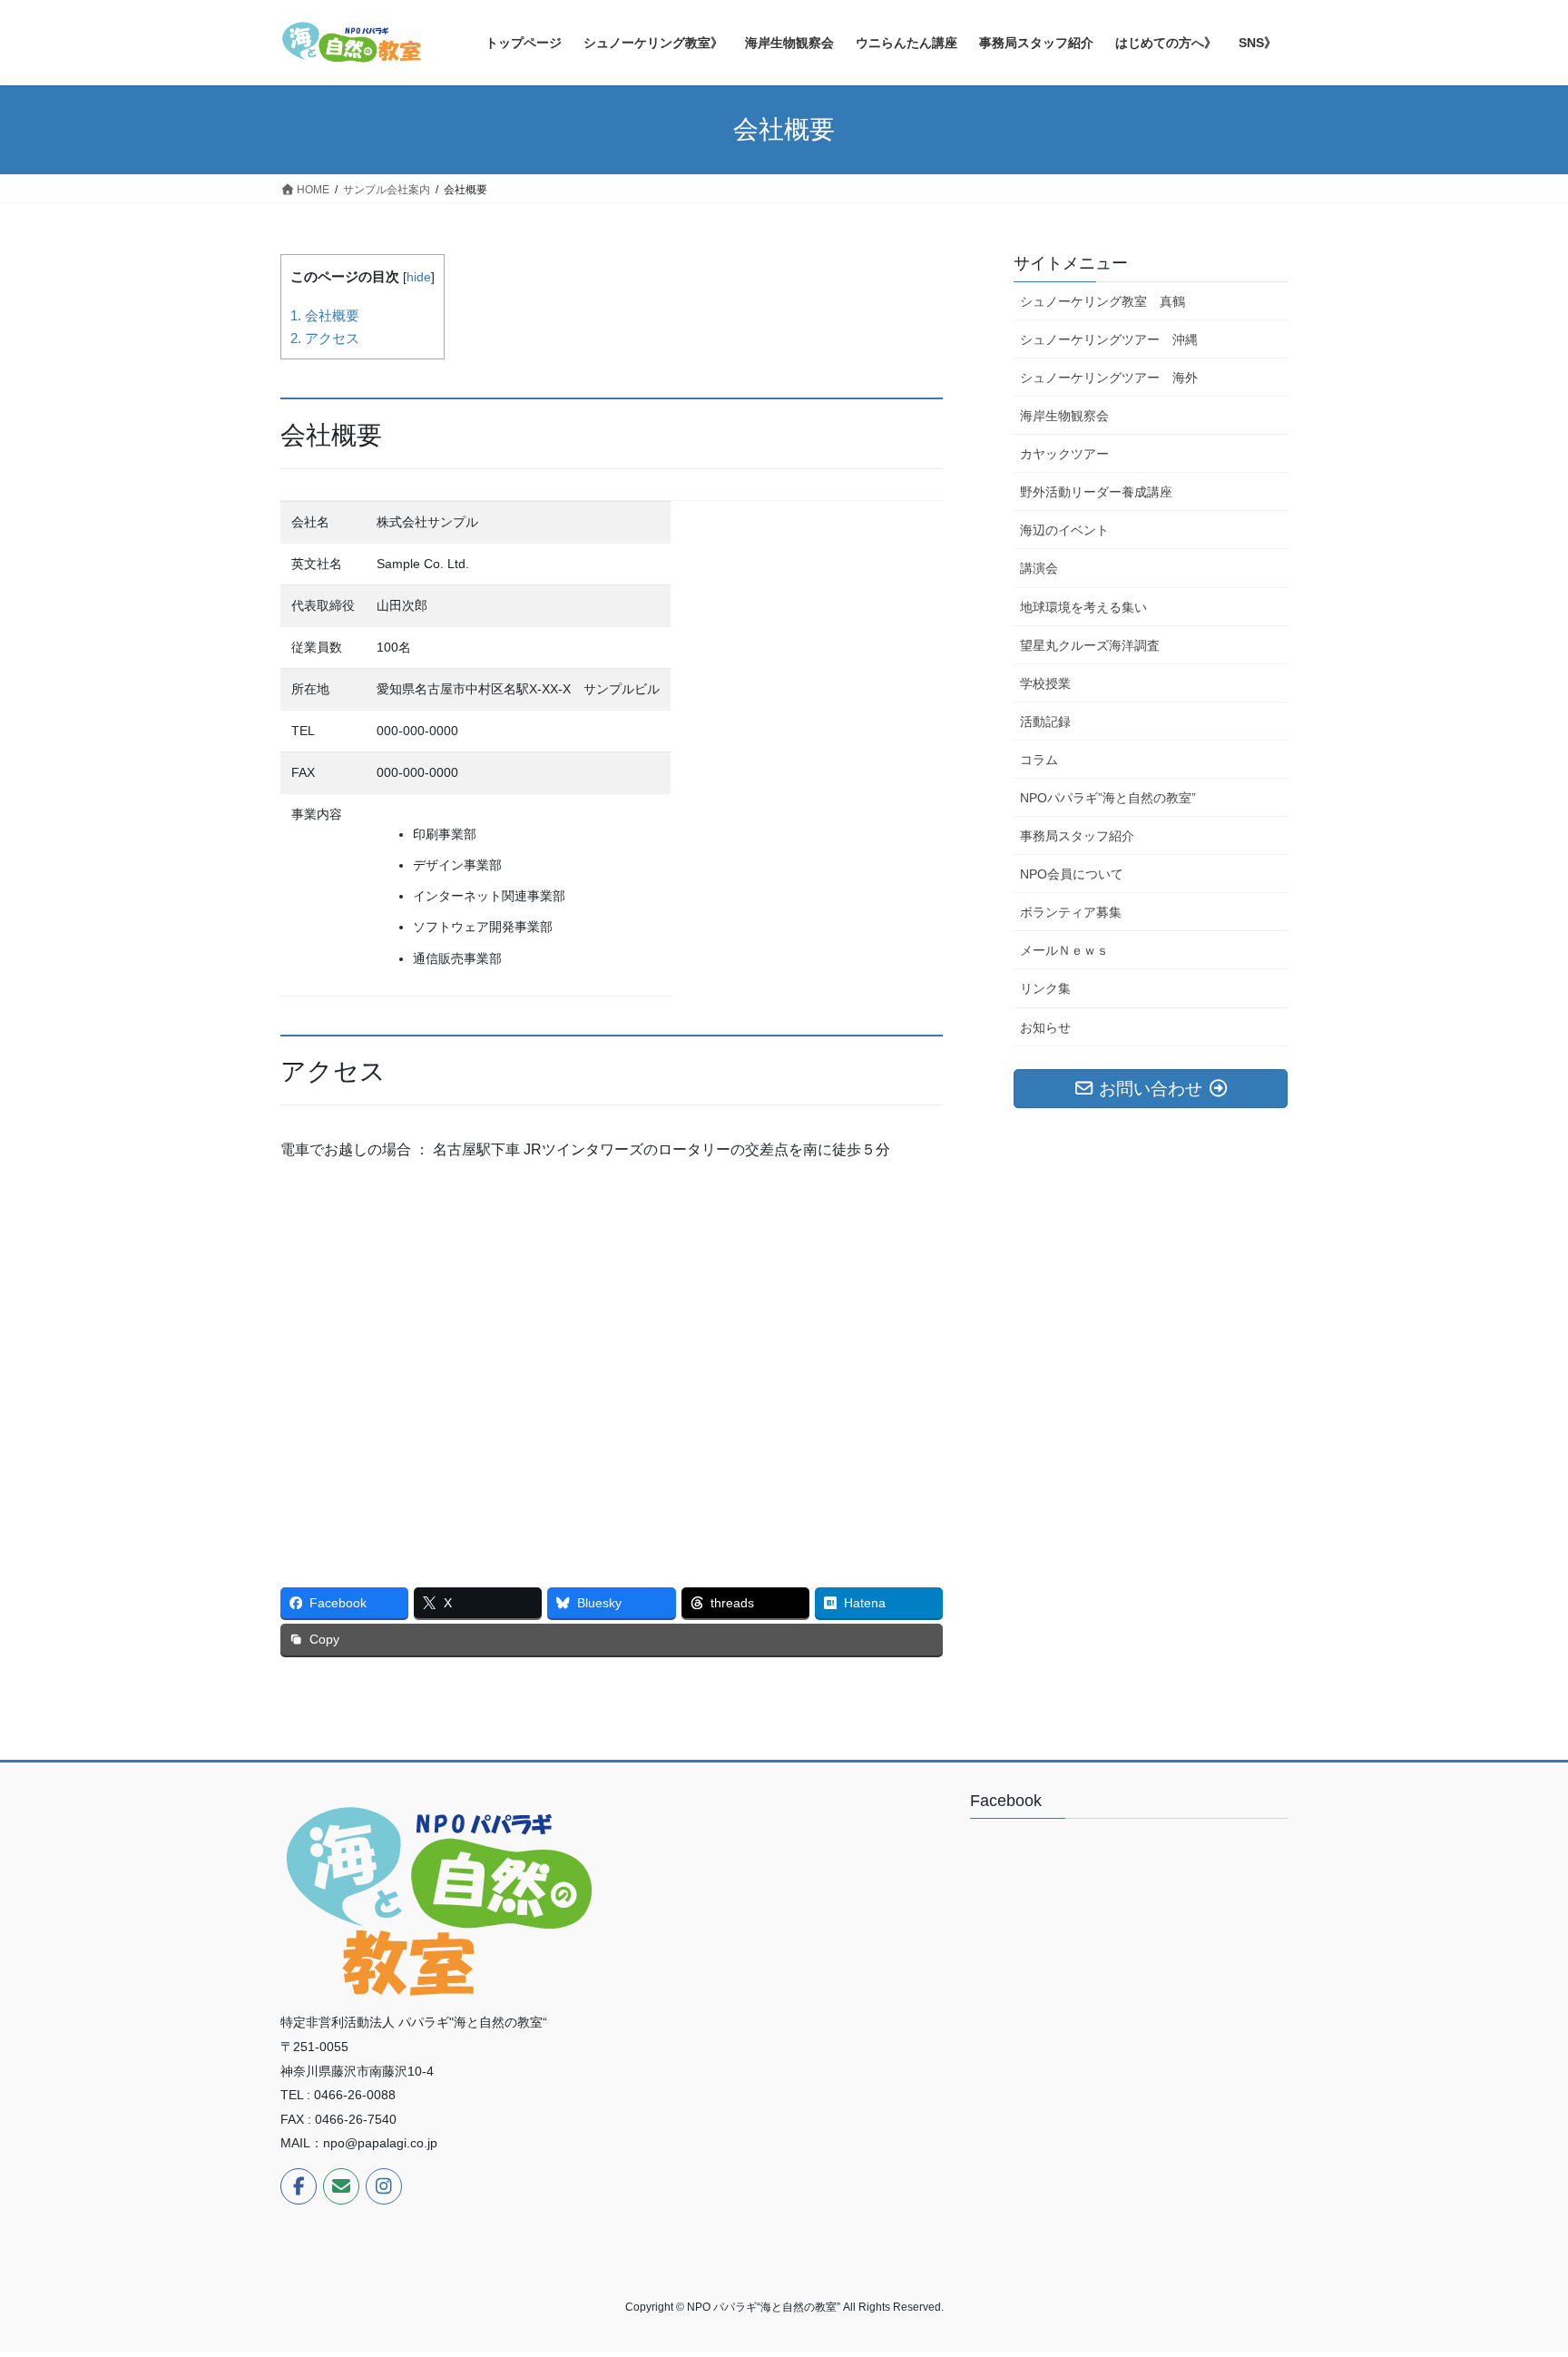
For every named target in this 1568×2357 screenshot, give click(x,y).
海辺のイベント (1064, 530)
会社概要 (325, 315)
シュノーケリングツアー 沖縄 (1109, 339)
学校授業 (1045, 683)
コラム (1039, 760)
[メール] (341, 2186)
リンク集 (1045, 988)
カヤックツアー (1064, 454)
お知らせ (1045, 1027)
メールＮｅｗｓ (1064, 950)
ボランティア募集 (1071, 912)
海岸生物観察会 (1064, 416)
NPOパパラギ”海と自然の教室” (1108, 798)
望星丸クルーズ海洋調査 (1090, 645)
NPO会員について (1072, 874)
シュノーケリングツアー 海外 (1109, 378)
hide (419, 277)
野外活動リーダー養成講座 (1096, 492)
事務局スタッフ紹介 (1077, 836)
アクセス (325, 338)
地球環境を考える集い (1083, 607)
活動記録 (1045, 722)
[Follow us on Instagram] (384, 2186)
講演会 (1039, 568)
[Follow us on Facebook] (299, 2186)
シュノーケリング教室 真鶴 (1102, 301)
